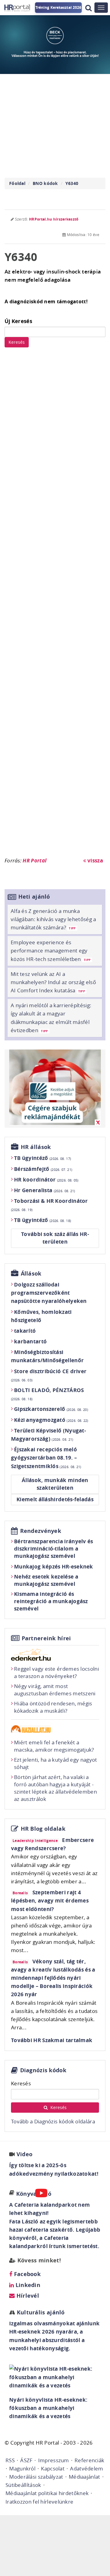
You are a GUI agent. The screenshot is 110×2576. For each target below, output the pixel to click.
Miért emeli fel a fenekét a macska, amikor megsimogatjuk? (54, 1746)
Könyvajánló (34, 2194)
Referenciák (89, 2460)
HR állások (36, 1147)
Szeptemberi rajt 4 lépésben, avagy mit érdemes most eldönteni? (50, 1901)
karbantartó (30, 1341)
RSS (10, 2460)
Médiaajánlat (84, 2477)
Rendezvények (41, 1531)
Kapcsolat (53, 2468)
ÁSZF (26, 2460)
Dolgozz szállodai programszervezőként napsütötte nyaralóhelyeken (49, 1293)
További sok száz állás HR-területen (55, 1238)
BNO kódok (45, 183)
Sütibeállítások (23, 2485)
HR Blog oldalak (43, 1829)
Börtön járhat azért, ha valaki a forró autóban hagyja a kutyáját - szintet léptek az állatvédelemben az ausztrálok (55, 1788)
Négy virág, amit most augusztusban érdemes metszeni (55, 1690)
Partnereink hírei (46, 1638)
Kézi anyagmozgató (51, 1420)
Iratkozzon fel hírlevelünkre (39, 2502)
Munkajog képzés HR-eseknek (54, 1566)
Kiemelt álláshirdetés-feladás (55, 1499)
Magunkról (22, 2468)
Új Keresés (18, 321)
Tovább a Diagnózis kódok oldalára (53, 2121)
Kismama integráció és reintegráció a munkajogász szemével (51, 1601)
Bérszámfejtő (43, 1169)
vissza (95, 860)
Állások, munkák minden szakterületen (55, 1484)
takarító (25, 1331)
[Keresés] (88, 8)
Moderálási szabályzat (36, 2477)
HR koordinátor (46, 1180)
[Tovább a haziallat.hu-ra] (55, 1729)
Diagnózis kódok (43, 2070)
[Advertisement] (55, 605)
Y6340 (72, 183)
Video (25, 2154)
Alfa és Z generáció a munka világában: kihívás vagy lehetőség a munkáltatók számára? (53, 919)
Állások (31, 1274)
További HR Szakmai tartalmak (52, 2040)
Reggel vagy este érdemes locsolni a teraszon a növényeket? (57, 1672)
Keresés (17, 342)
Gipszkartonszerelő (51, 1409)
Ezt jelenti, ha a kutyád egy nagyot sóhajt (56, 1763)
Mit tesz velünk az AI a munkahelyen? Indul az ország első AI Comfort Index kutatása (53, 982)
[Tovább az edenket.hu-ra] (55, 1655)
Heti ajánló (34, 897)
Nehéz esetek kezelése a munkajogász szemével (46, 1580)
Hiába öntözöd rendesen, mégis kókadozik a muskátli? (53, 1707)
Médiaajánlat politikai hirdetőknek (47, 2493)
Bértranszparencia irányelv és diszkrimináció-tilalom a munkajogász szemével (54, 1549)
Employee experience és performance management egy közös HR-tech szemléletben (51, 950)
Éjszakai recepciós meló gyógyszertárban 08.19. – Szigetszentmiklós (46, 1458)
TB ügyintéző (42, 1158)
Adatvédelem (86, 2468)
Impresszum (54, 2460)
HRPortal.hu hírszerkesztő (54, 219)
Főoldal (17, 183)
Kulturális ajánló (40, 2312)
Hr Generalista (45, 1190)
